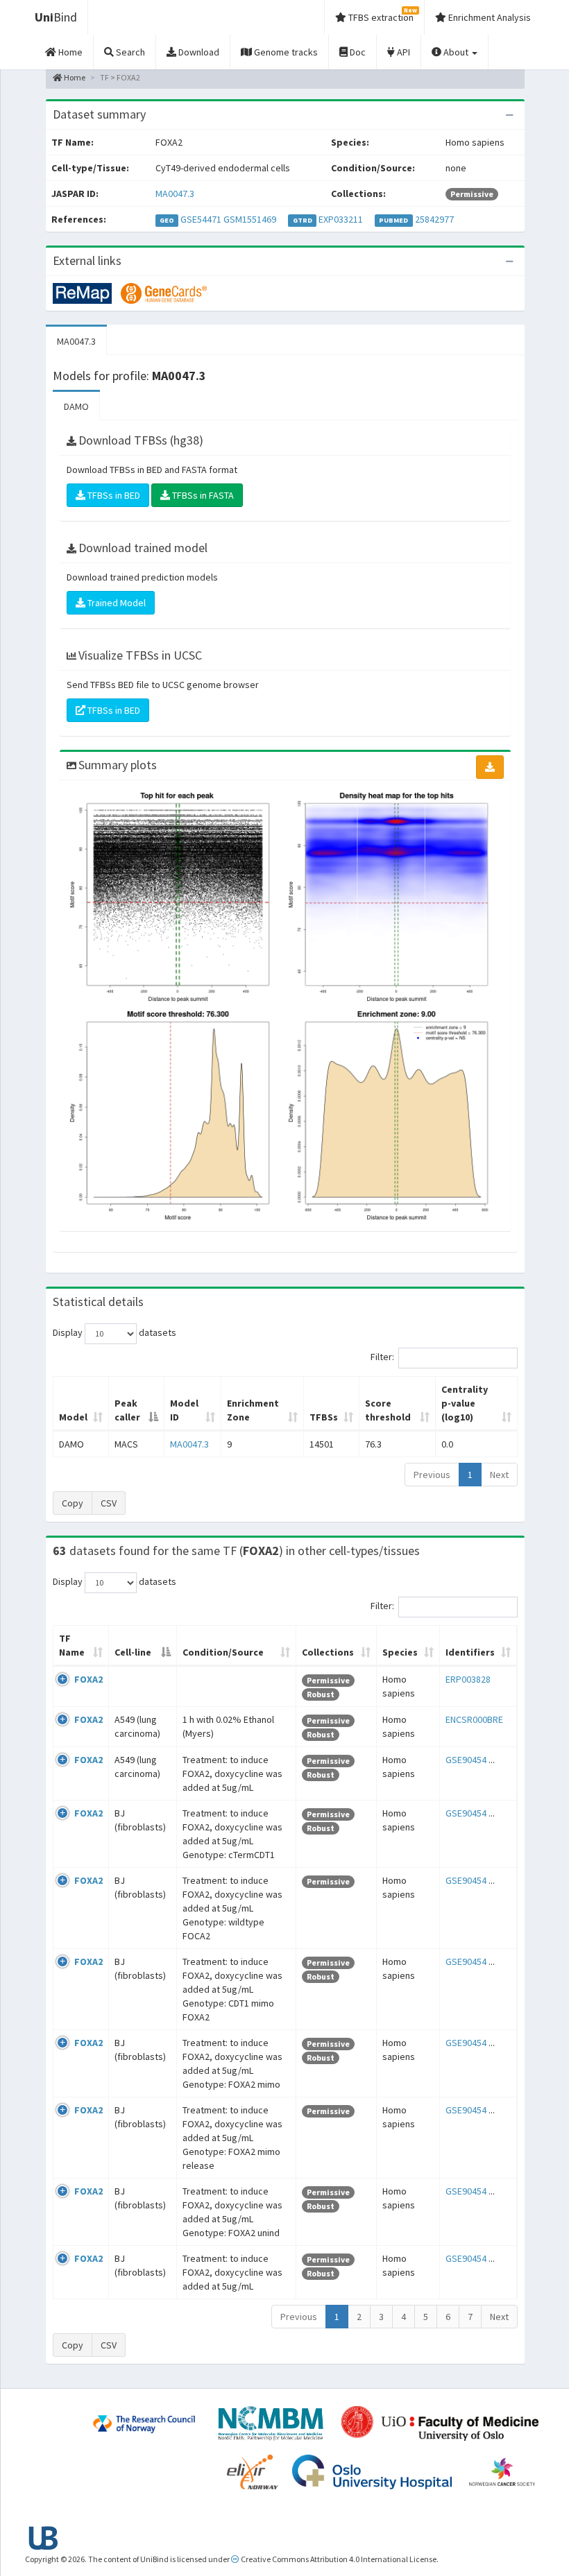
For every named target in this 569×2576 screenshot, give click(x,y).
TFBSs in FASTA (202, 495)
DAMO (76, 406)
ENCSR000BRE (474, 1719)
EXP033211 (341, 219)
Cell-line (133, 1652)
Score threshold (388, 1410)
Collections (328, 1652)
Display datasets (114, 1332)
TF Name (72, 1645)
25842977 (434, 219)
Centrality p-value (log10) (465, 1403)
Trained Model (116, 603)
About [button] (456, 52)
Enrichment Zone (253, 1410)
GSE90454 (466, 1760)
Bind (56, 17)
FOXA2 (88, 1679)
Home (74, 77)
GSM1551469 (250, 219)
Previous (432, 1475)
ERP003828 (468, 1679)
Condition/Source (223, 1652)
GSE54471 (201, 219)
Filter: (382, 1357)
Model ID (184, 1410)
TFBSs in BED (113, 495)
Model (73, 1417)
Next (499, 1475)
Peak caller (127, 1410)
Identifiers (470, 1652)
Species (400, 1652)
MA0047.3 (175, 194)
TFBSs (324, 1417)
